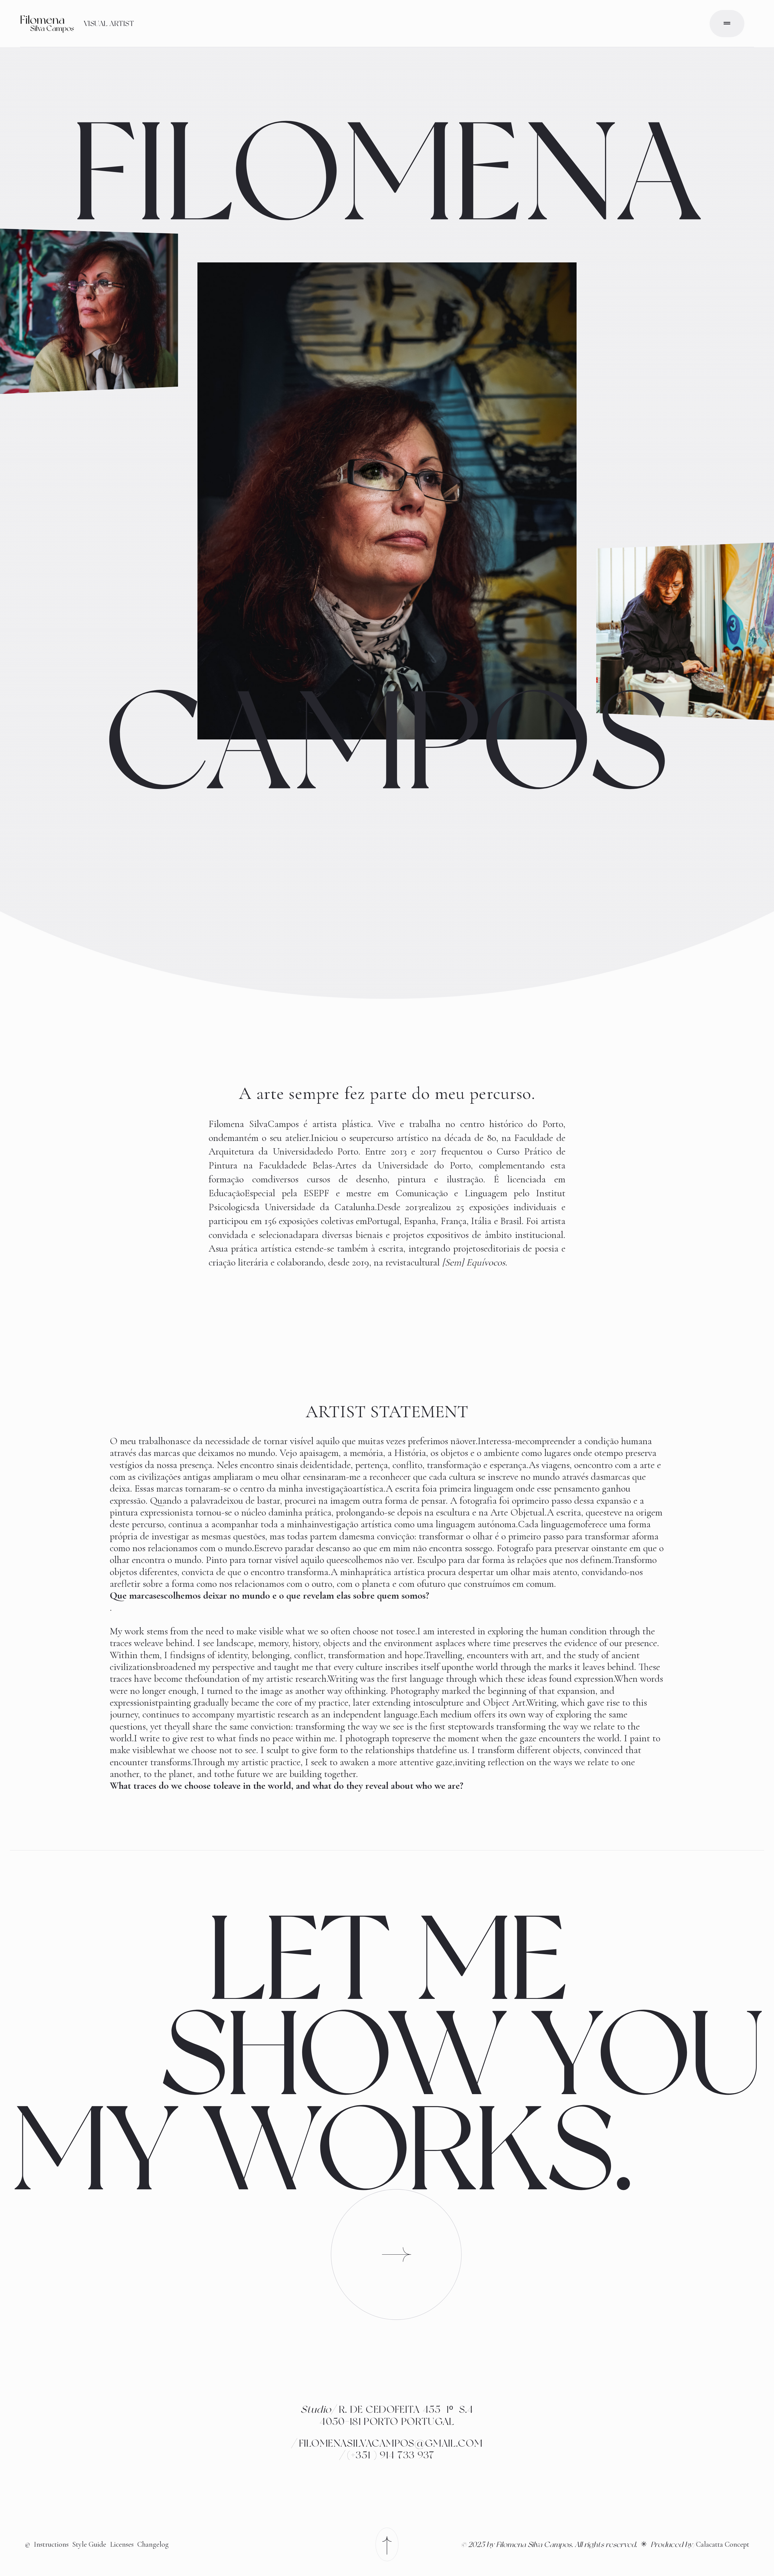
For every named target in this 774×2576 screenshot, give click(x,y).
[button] (727, 24)
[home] (47, 24)
